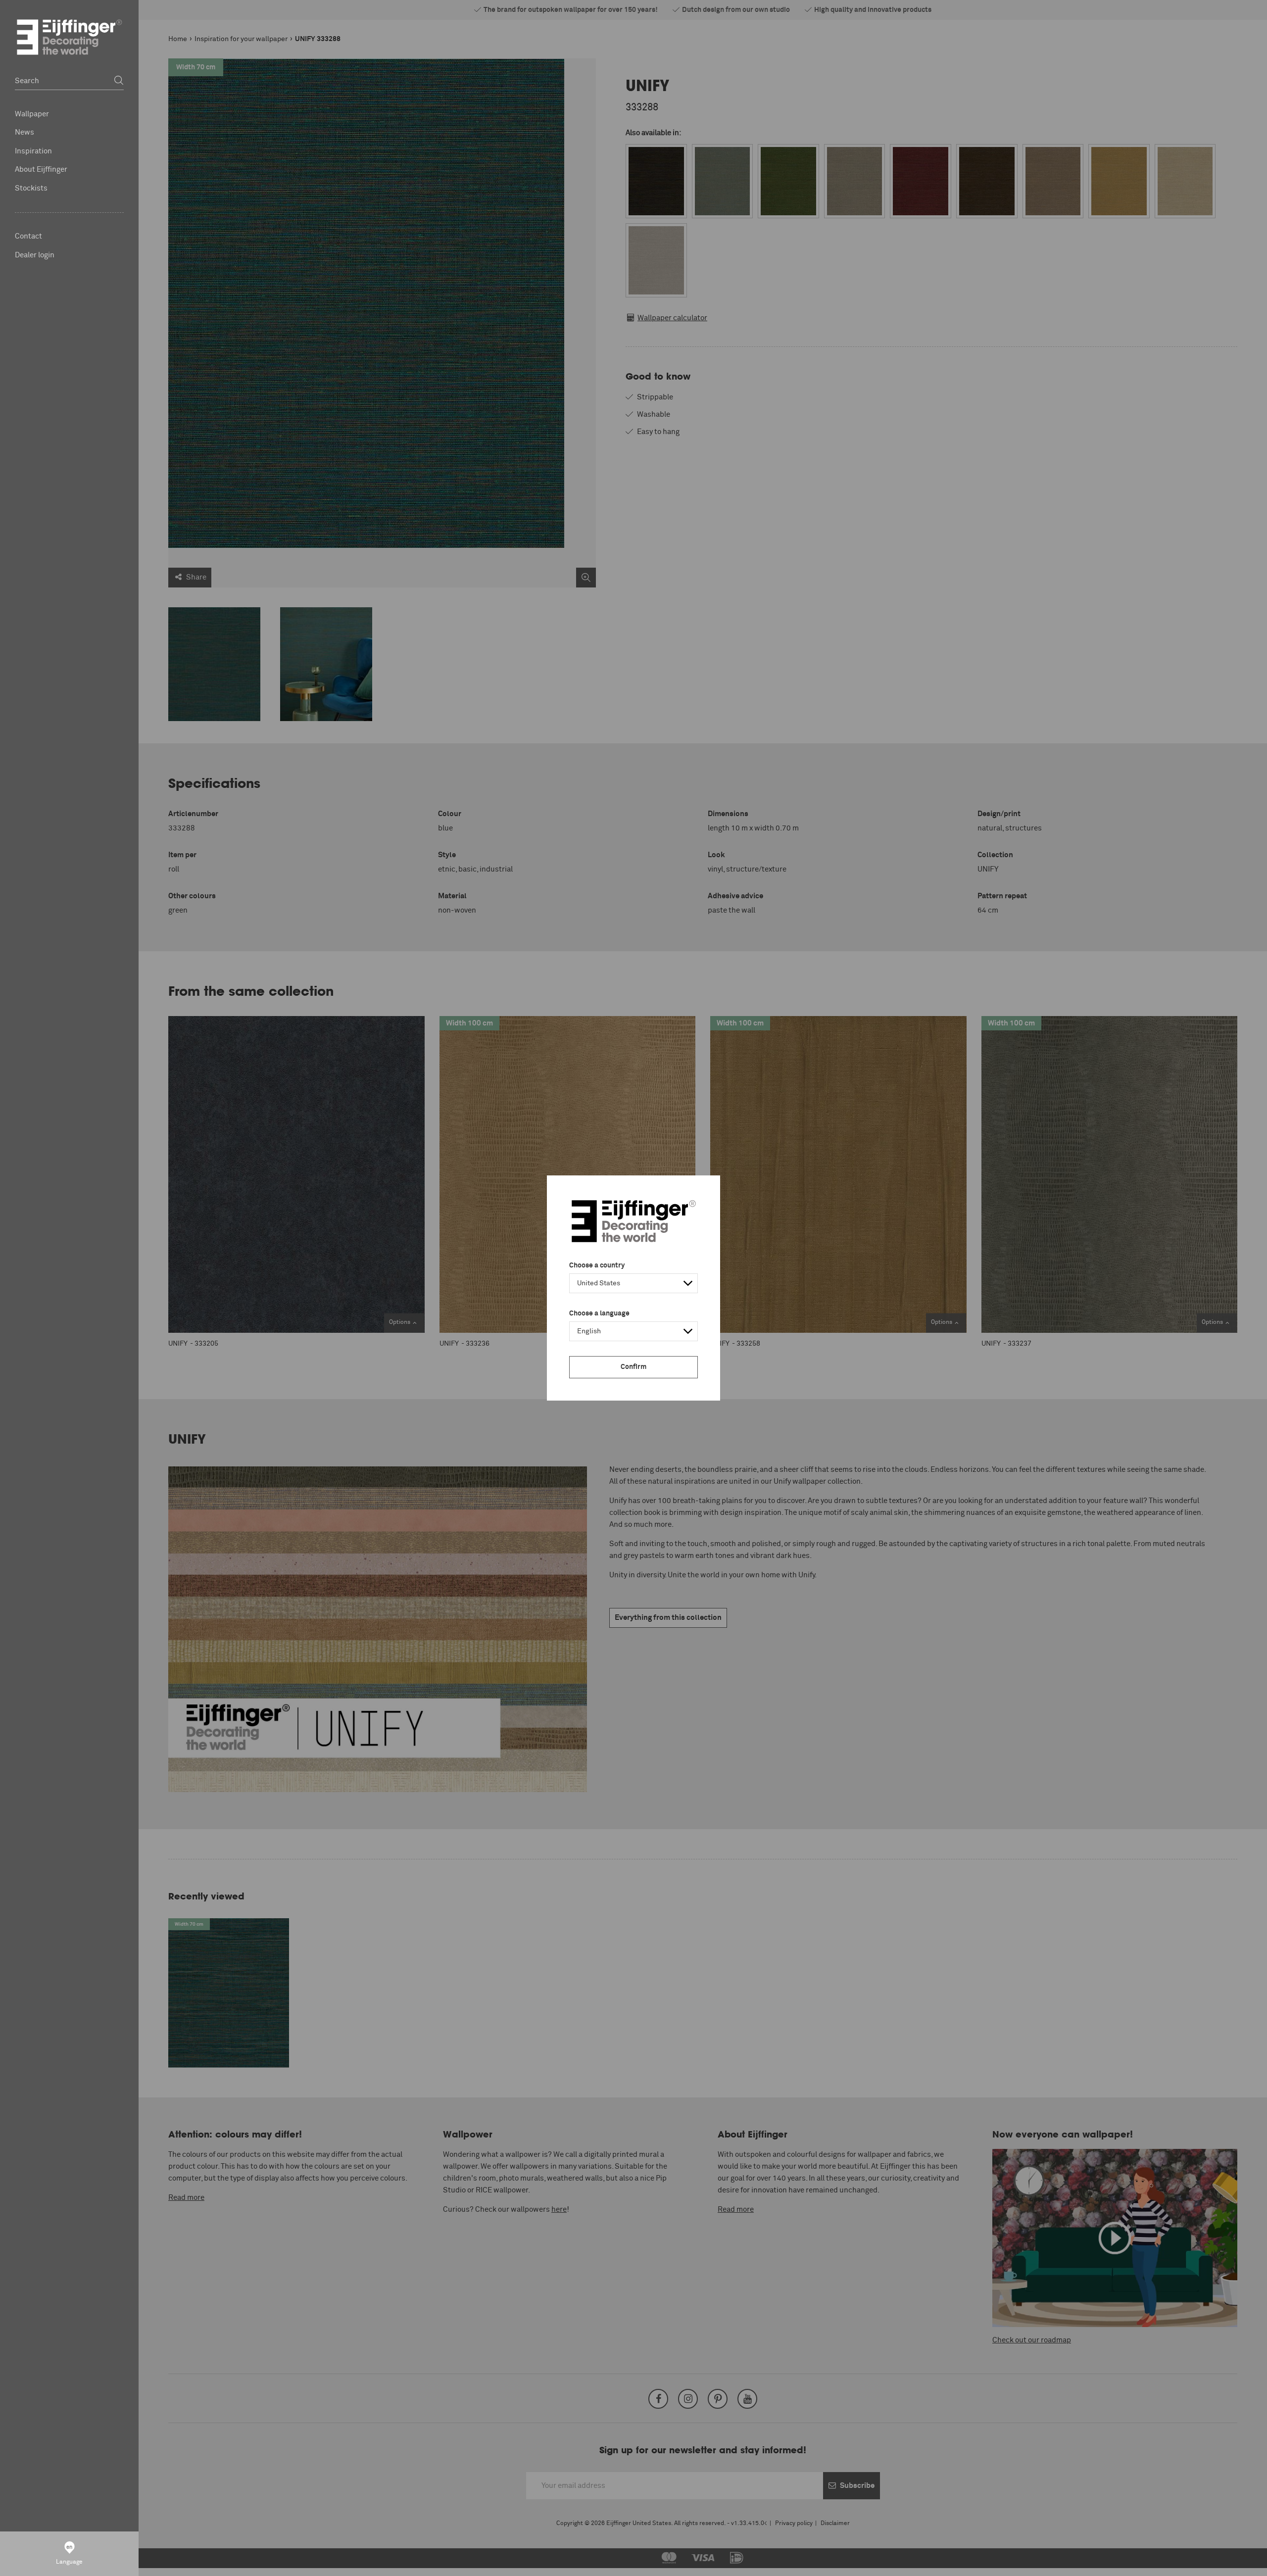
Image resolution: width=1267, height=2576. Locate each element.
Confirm (633, 1367)
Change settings (347, 2563)
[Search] (119, 81)
